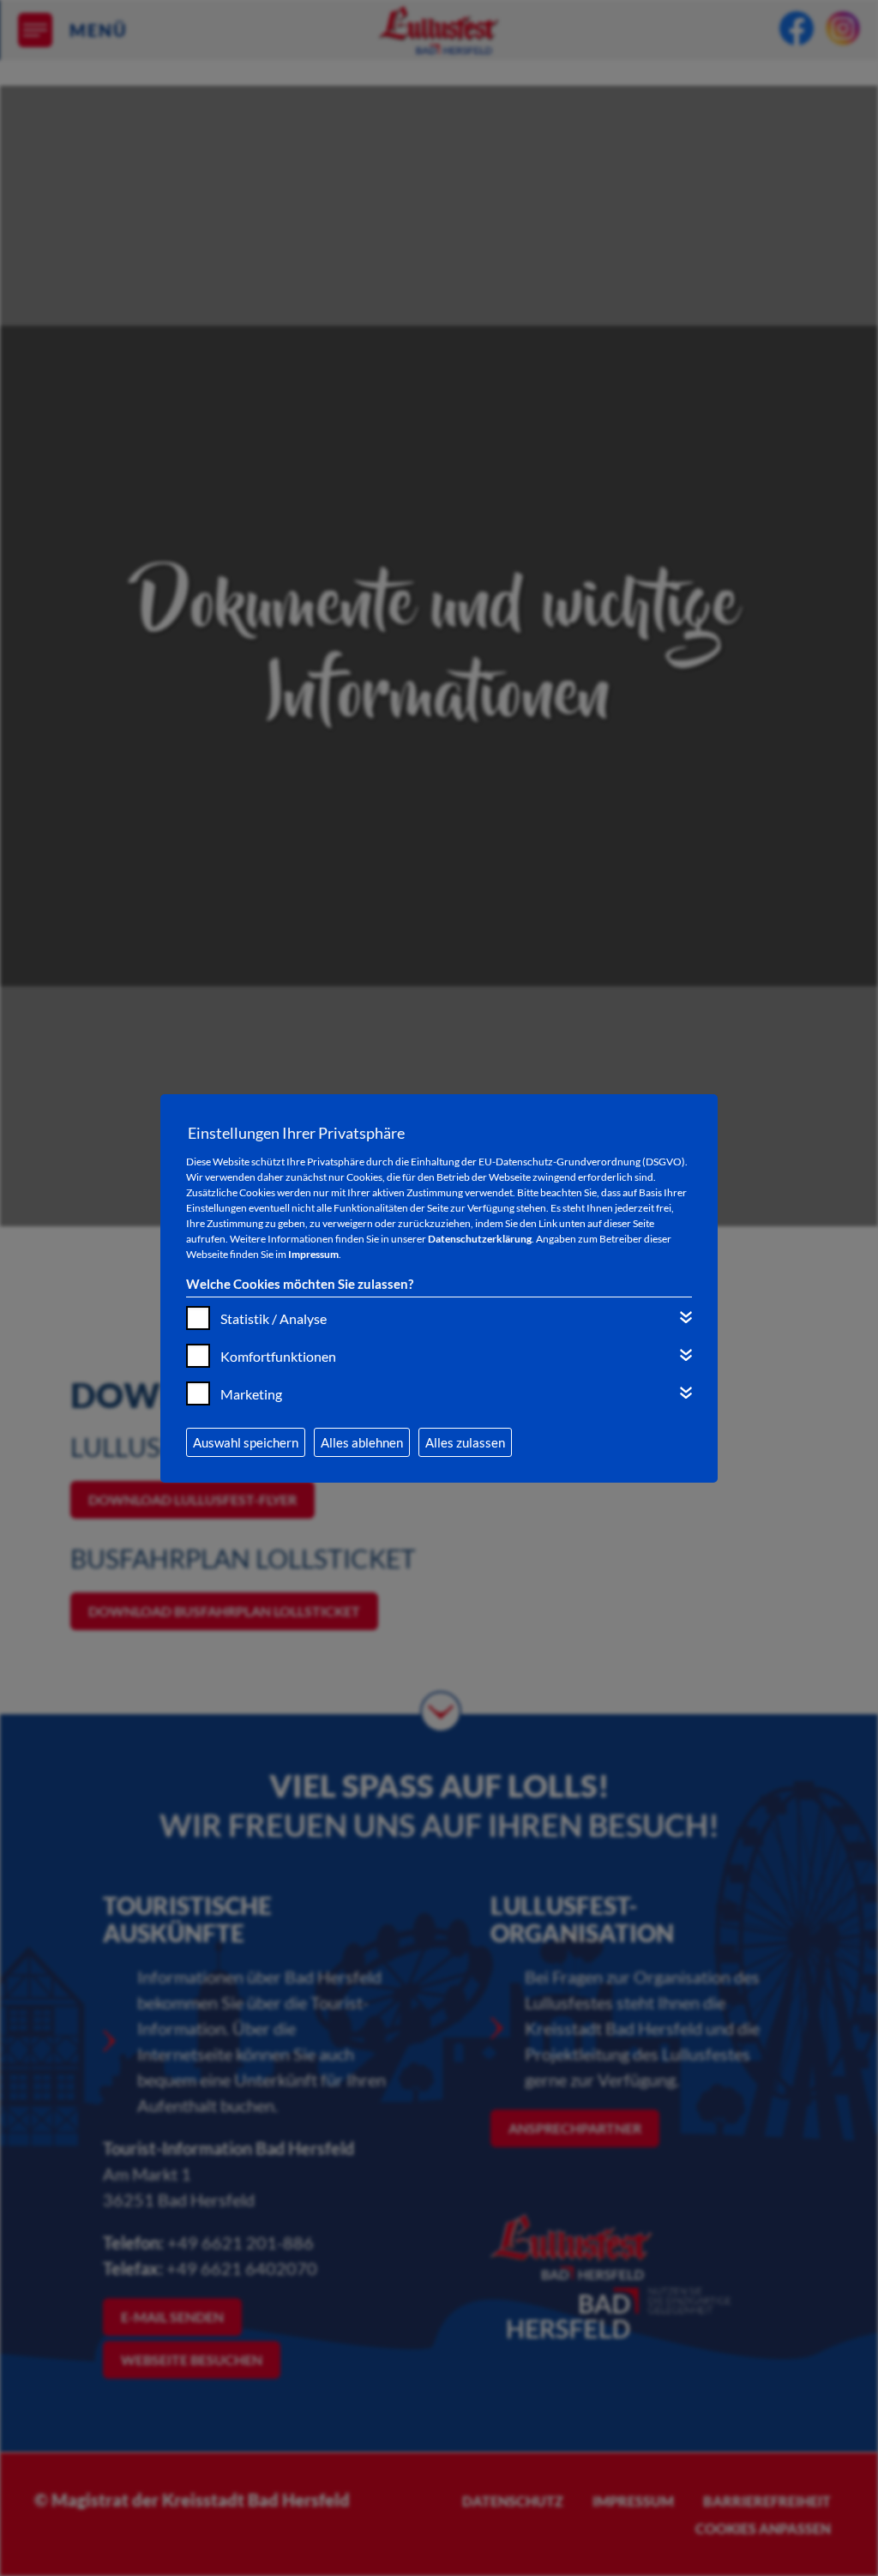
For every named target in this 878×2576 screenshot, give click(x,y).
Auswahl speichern (246, 1442)
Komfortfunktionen (278, 1356)
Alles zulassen (465, 1442)
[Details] (686, 1317)
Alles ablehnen (362, 1442)
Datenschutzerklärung (480, 1239)
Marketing (251, 1394)
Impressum (313, 1254)
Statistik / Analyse (274, 1318)
